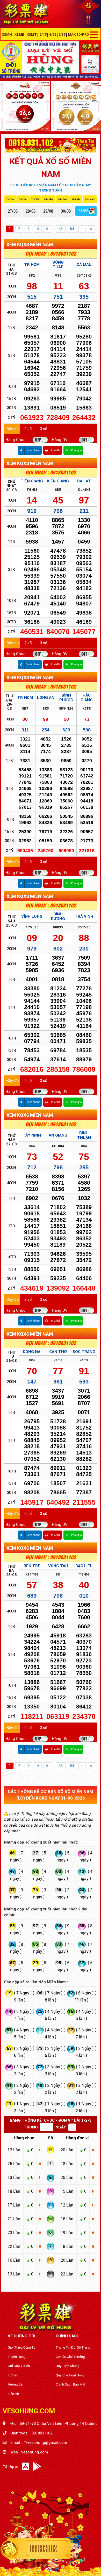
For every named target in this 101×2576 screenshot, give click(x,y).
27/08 (13, 211)
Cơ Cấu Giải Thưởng (70, 2357)
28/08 (31, 211)
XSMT (32, 34)
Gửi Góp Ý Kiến (19, 2366)
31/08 (83, 211)
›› (91, 229)
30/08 (66, 211)
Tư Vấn (13, 2375)
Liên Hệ (13, 2394)
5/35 (62, 34)
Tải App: (10, 2467)
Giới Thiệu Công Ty (22, 2347)
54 (72, 229)
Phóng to (77, 450)
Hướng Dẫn (16, 2384)
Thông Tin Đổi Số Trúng (73, 2347)
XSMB (19, 34)
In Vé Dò (56, 450)
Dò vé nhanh (33, 450)
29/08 (48, 211)
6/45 (43, 34)
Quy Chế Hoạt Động (70, 2375)
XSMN (7, 34)
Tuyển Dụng (17, 2357)
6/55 (53, 34)
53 (61, 229)
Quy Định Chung (67, 2366)
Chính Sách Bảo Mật (70, 2384)
